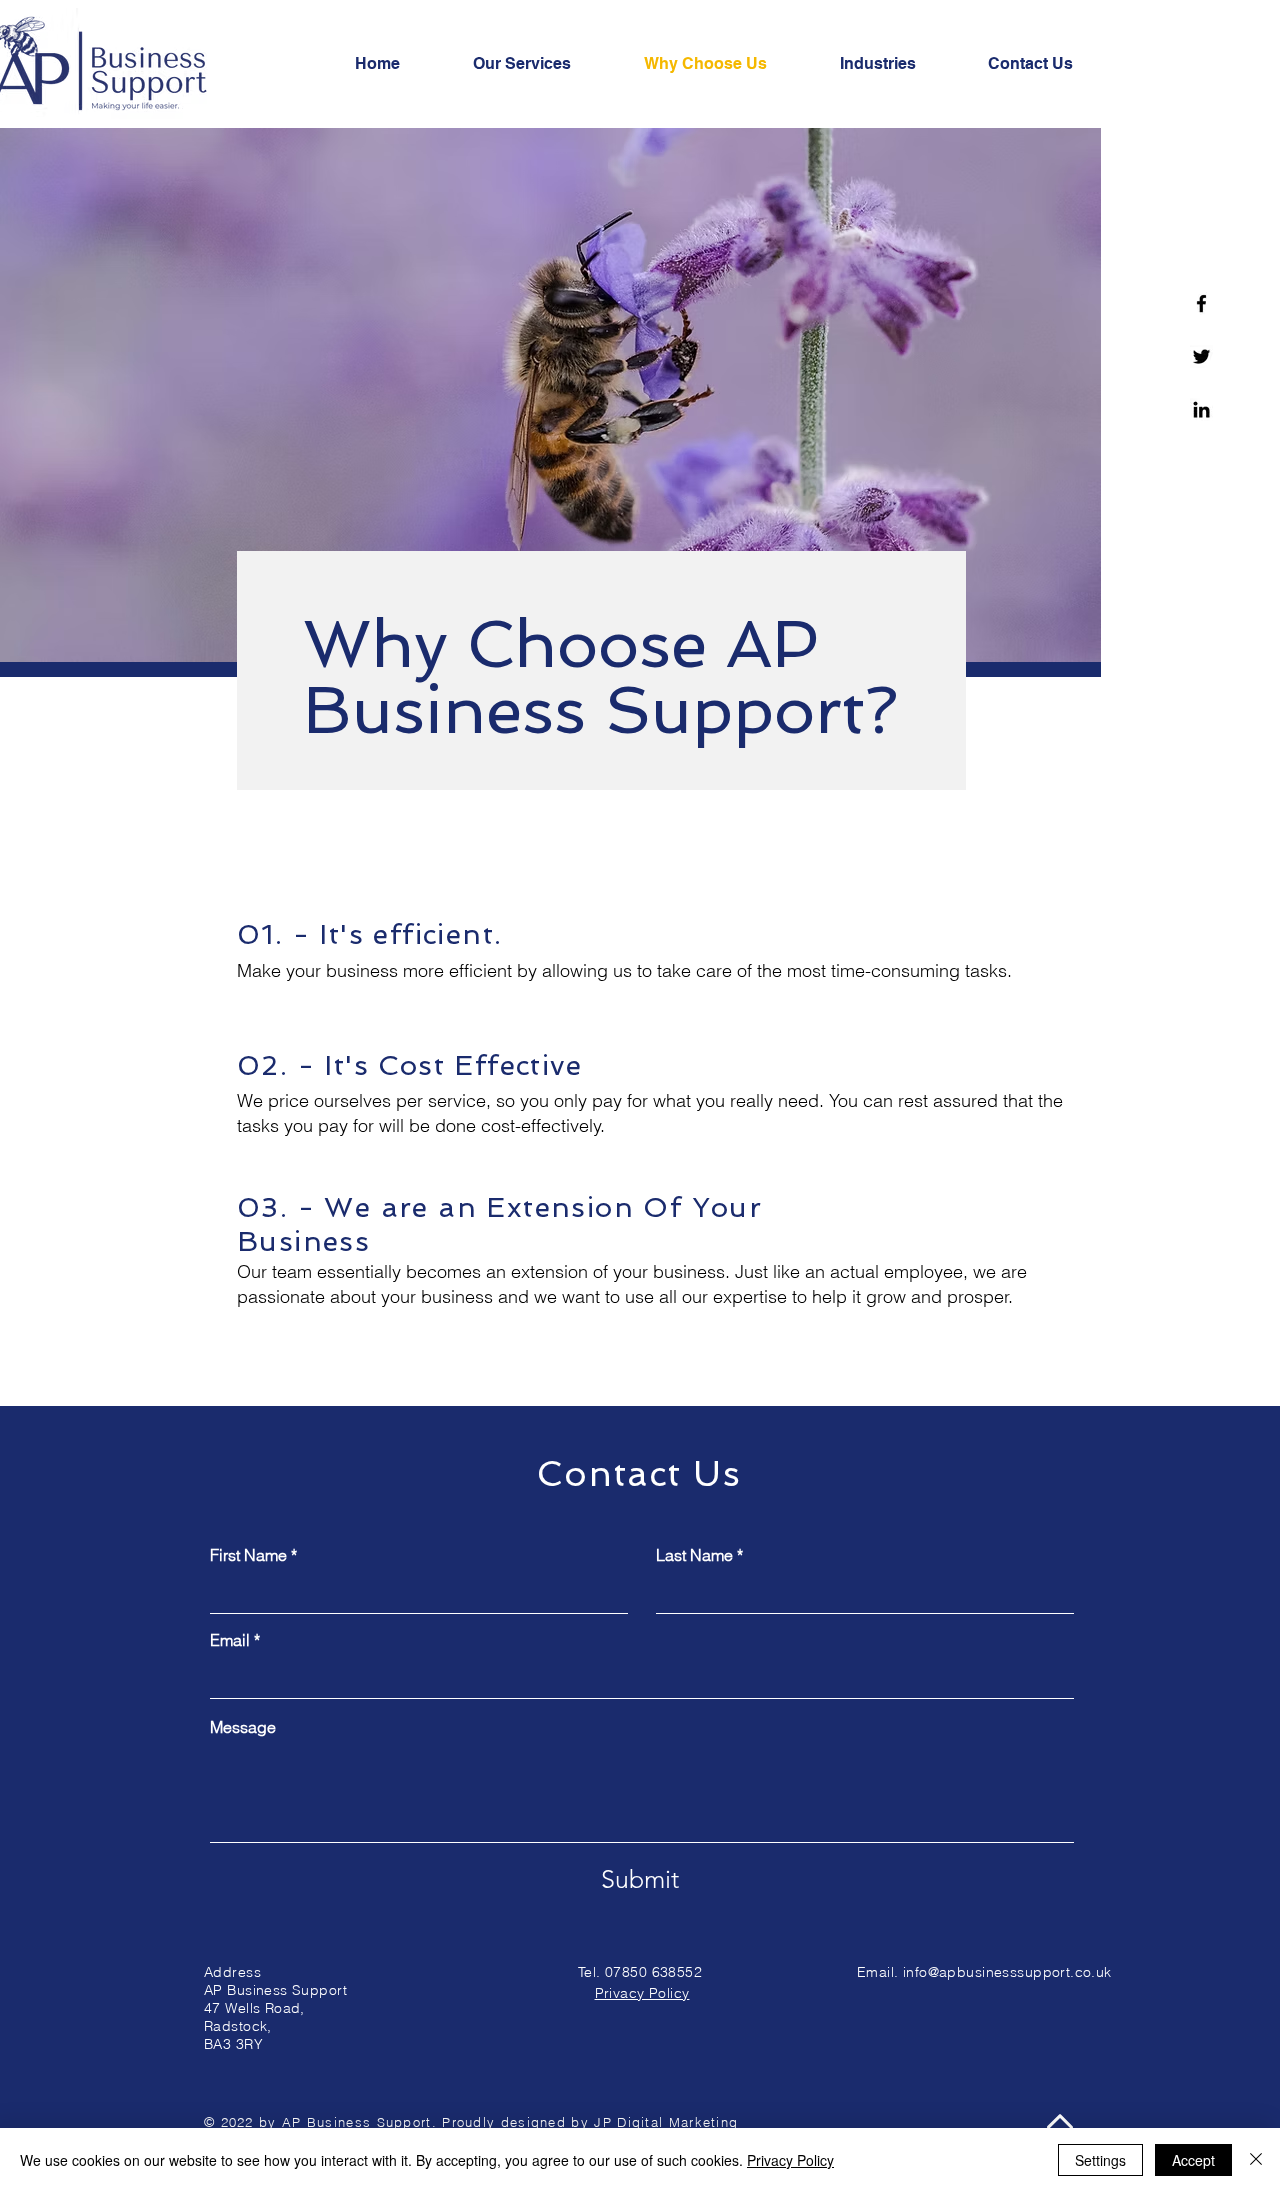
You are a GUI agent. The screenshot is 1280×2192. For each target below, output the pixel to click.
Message (243, 1727)
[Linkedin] (1201, 409)
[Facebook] (1201, 303)
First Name (248, 1555)
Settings (1100, 2160)
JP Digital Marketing (666, 2122)
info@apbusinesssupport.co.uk (1007, 1972)
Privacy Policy (790, 2160)
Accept (1193, 2160)
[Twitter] (1201, 356)
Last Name (694, 1555)
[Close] (1256, 2160)
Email (230, 1640)
